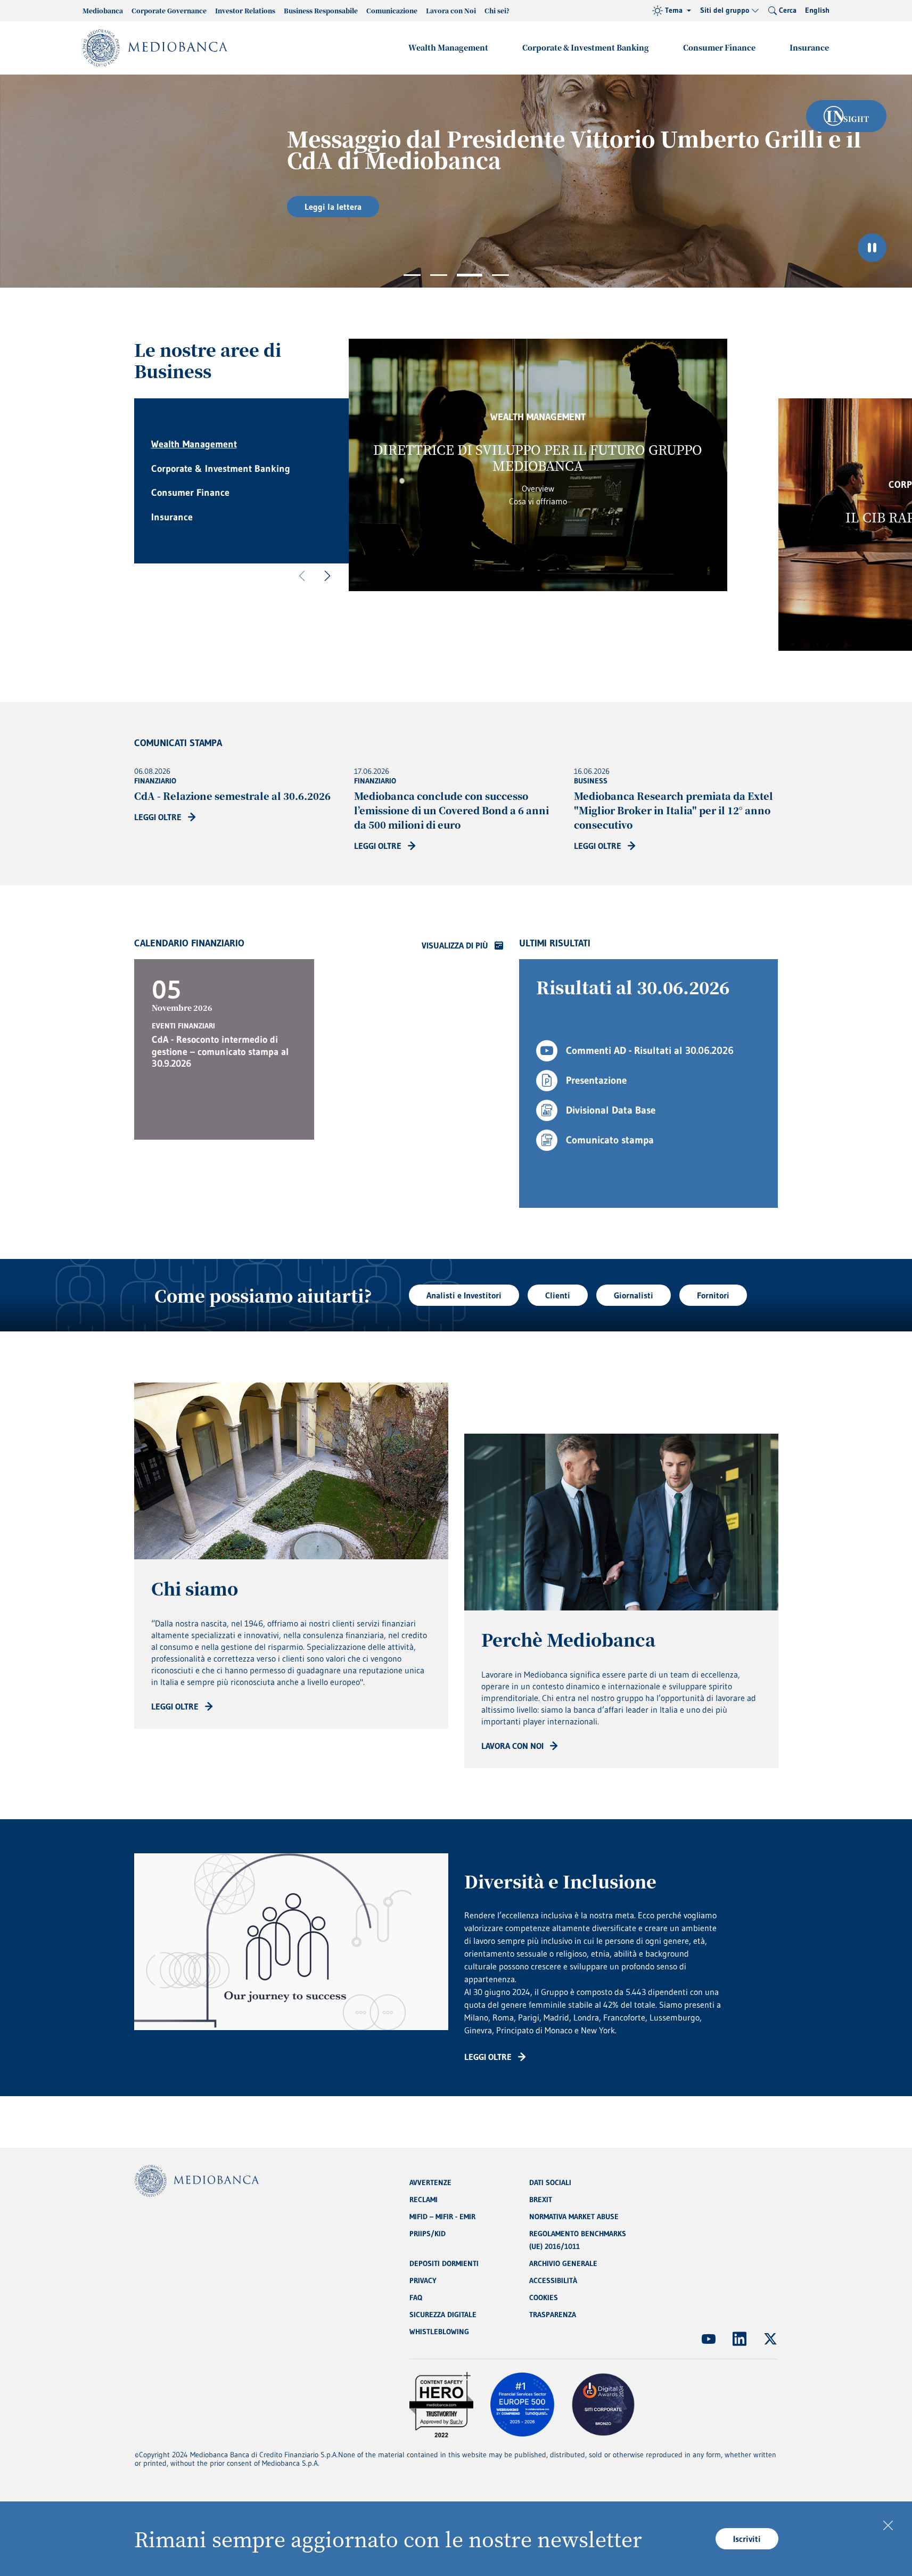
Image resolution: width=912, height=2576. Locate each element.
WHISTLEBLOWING (439, 2332)
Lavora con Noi (451, 10)
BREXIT (541, 2199)
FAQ (416, 2297)
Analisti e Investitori (464, 1295)
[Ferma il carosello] (872, 248)
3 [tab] (470, 275)
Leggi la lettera (206, 207)
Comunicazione (392, 10)
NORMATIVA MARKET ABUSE (574, 2217)
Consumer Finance (719, 47)
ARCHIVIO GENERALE (563, 2263)
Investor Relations (245, 10)
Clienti (558, 1295)
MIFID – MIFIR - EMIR (442, 2217)
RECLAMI (424, 2199)
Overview (538, 488)
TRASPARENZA (553, 2315)
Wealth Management (448, 47)
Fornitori (713, 1295)
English (817, 10)
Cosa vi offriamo (538, 501)
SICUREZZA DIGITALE (443, 2315)
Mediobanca (103, 10)
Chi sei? (497, 10)
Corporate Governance (169, 10)
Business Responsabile (321, 10)
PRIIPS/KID (428, 2234)
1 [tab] (412, 275)
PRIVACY (423, 2280)
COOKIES (544, 2297)
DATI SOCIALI (550, 2182)
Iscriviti (747, 2539)
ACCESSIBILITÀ (553, 2280)
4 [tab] (500, 275)
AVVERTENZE (430, 2182)
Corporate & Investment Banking (586, 47)
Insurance (809, 47)
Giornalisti (634, 1295)
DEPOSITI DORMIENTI (444, 2263)
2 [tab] (439, 275)
